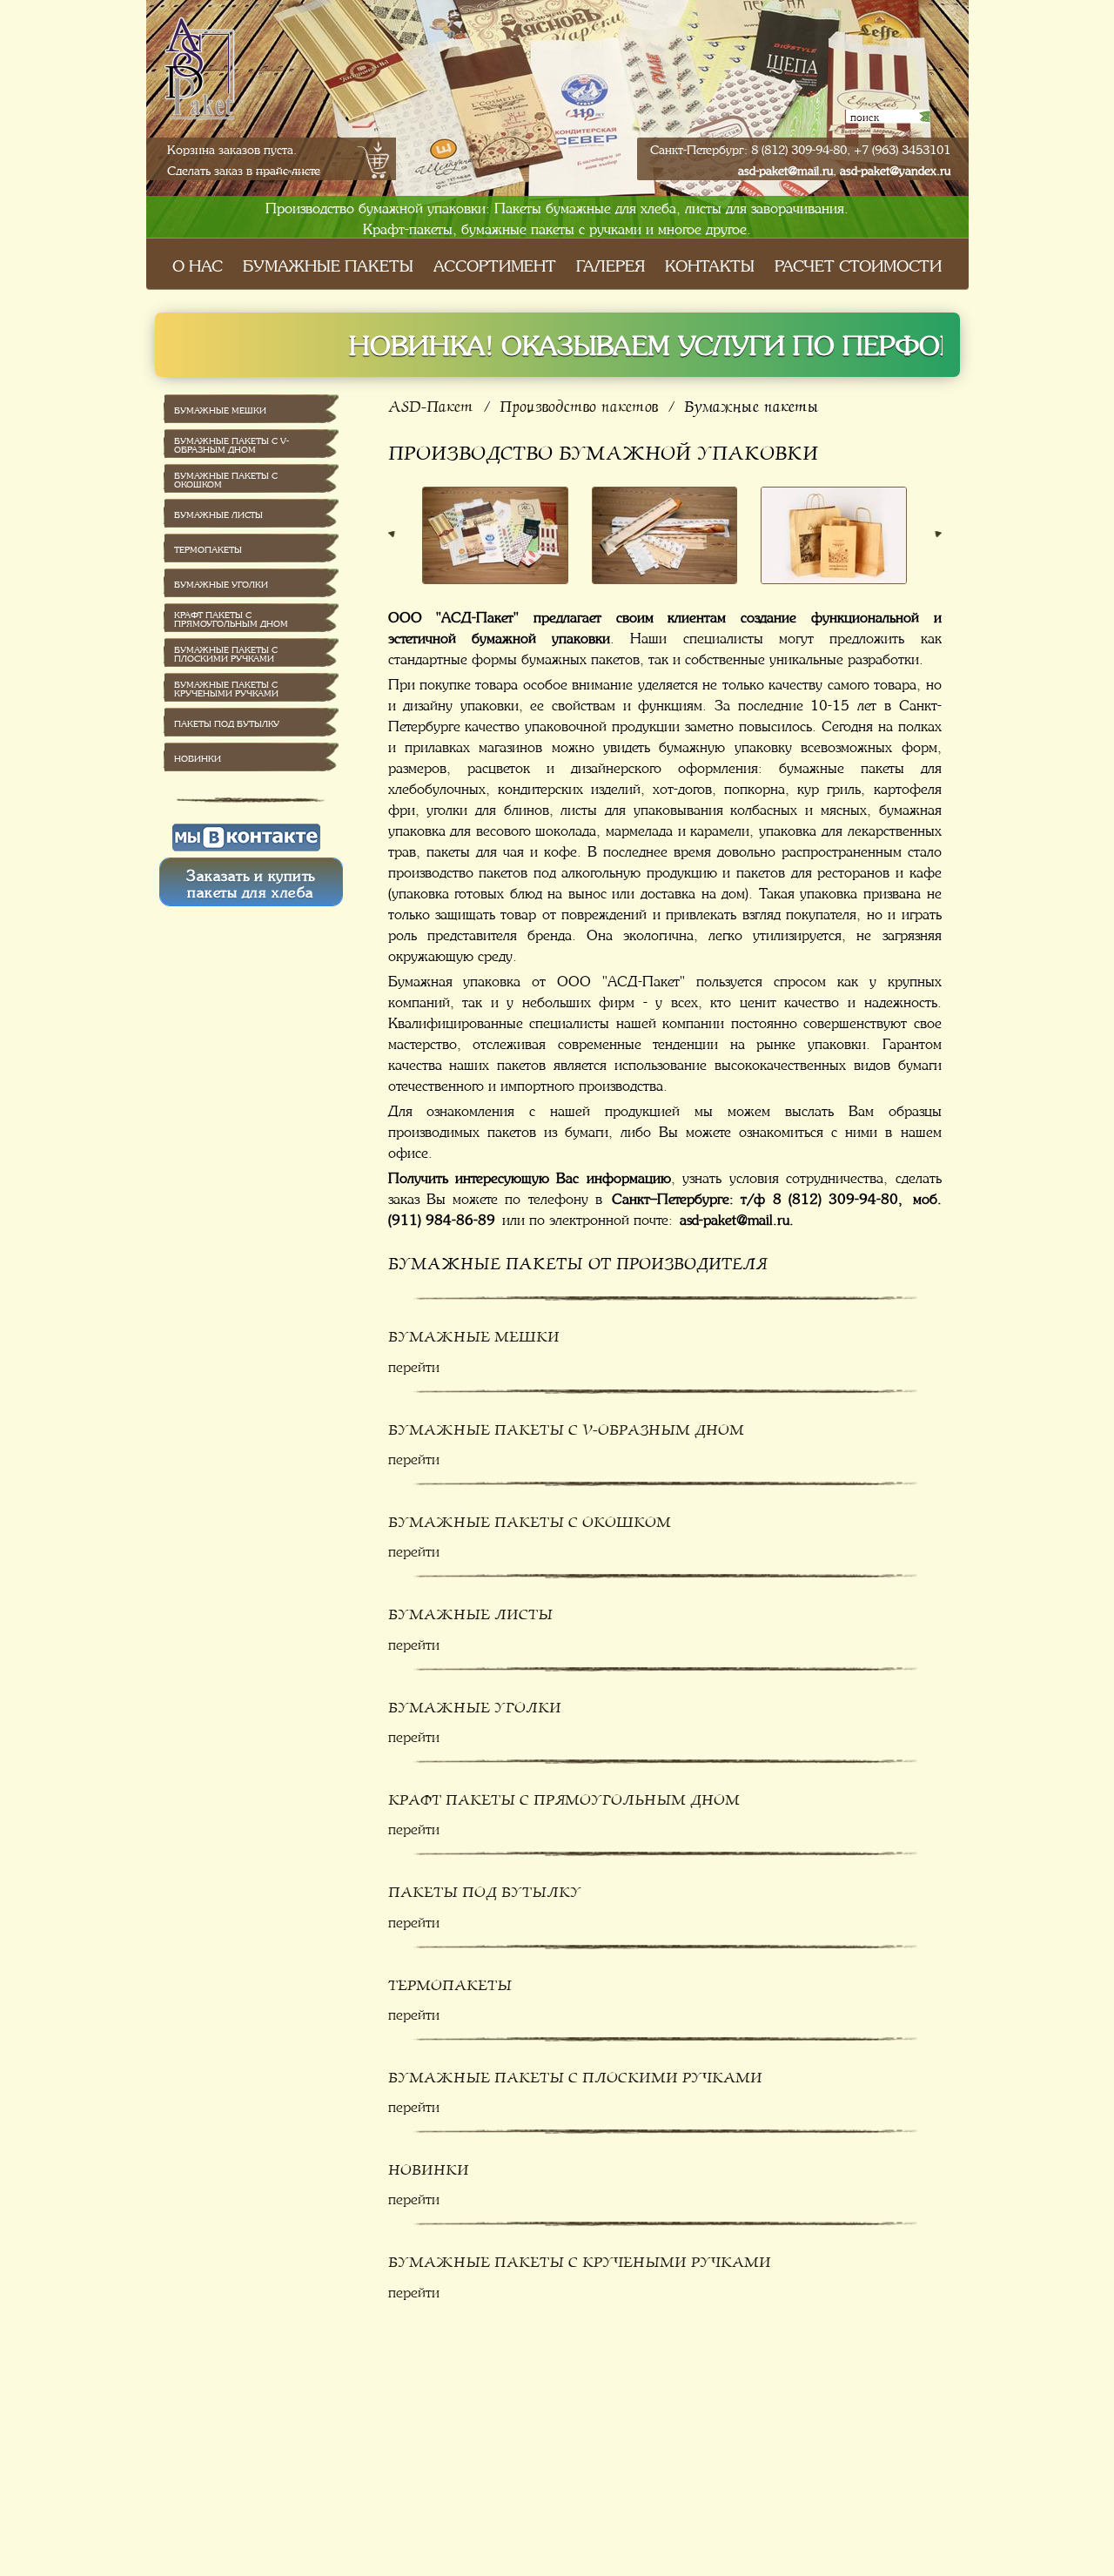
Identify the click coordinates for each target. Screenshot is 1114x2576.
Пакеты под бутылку (485, 1888)
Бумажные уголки (475, 1703)
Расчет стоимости (858, 264)
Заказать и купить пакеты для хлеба (251, 882)
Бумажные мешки (474, 1332)
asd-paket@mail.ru (785, 169)
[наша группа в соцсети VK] (246, 836)
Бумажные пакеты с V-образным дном (566, 1426)
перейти (414, 1365)
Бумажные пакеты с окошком (530, 1518)
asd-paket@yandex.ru (895, 169)
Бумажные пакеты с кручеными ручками (580, 2258)
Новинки (429, 2166)
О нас (198, 264)
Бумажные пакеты (328, 264)
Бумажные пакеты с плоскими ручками (575, 2073)
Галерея (611, 264)
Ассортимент (495, 264)
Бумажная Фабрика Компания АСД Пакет (221, 98)
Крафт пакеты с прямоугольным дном (564, 1796)
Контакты (710, 264)
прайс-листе (288, 169)
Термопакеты (450, 1981)
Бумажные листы (470, 1610)
